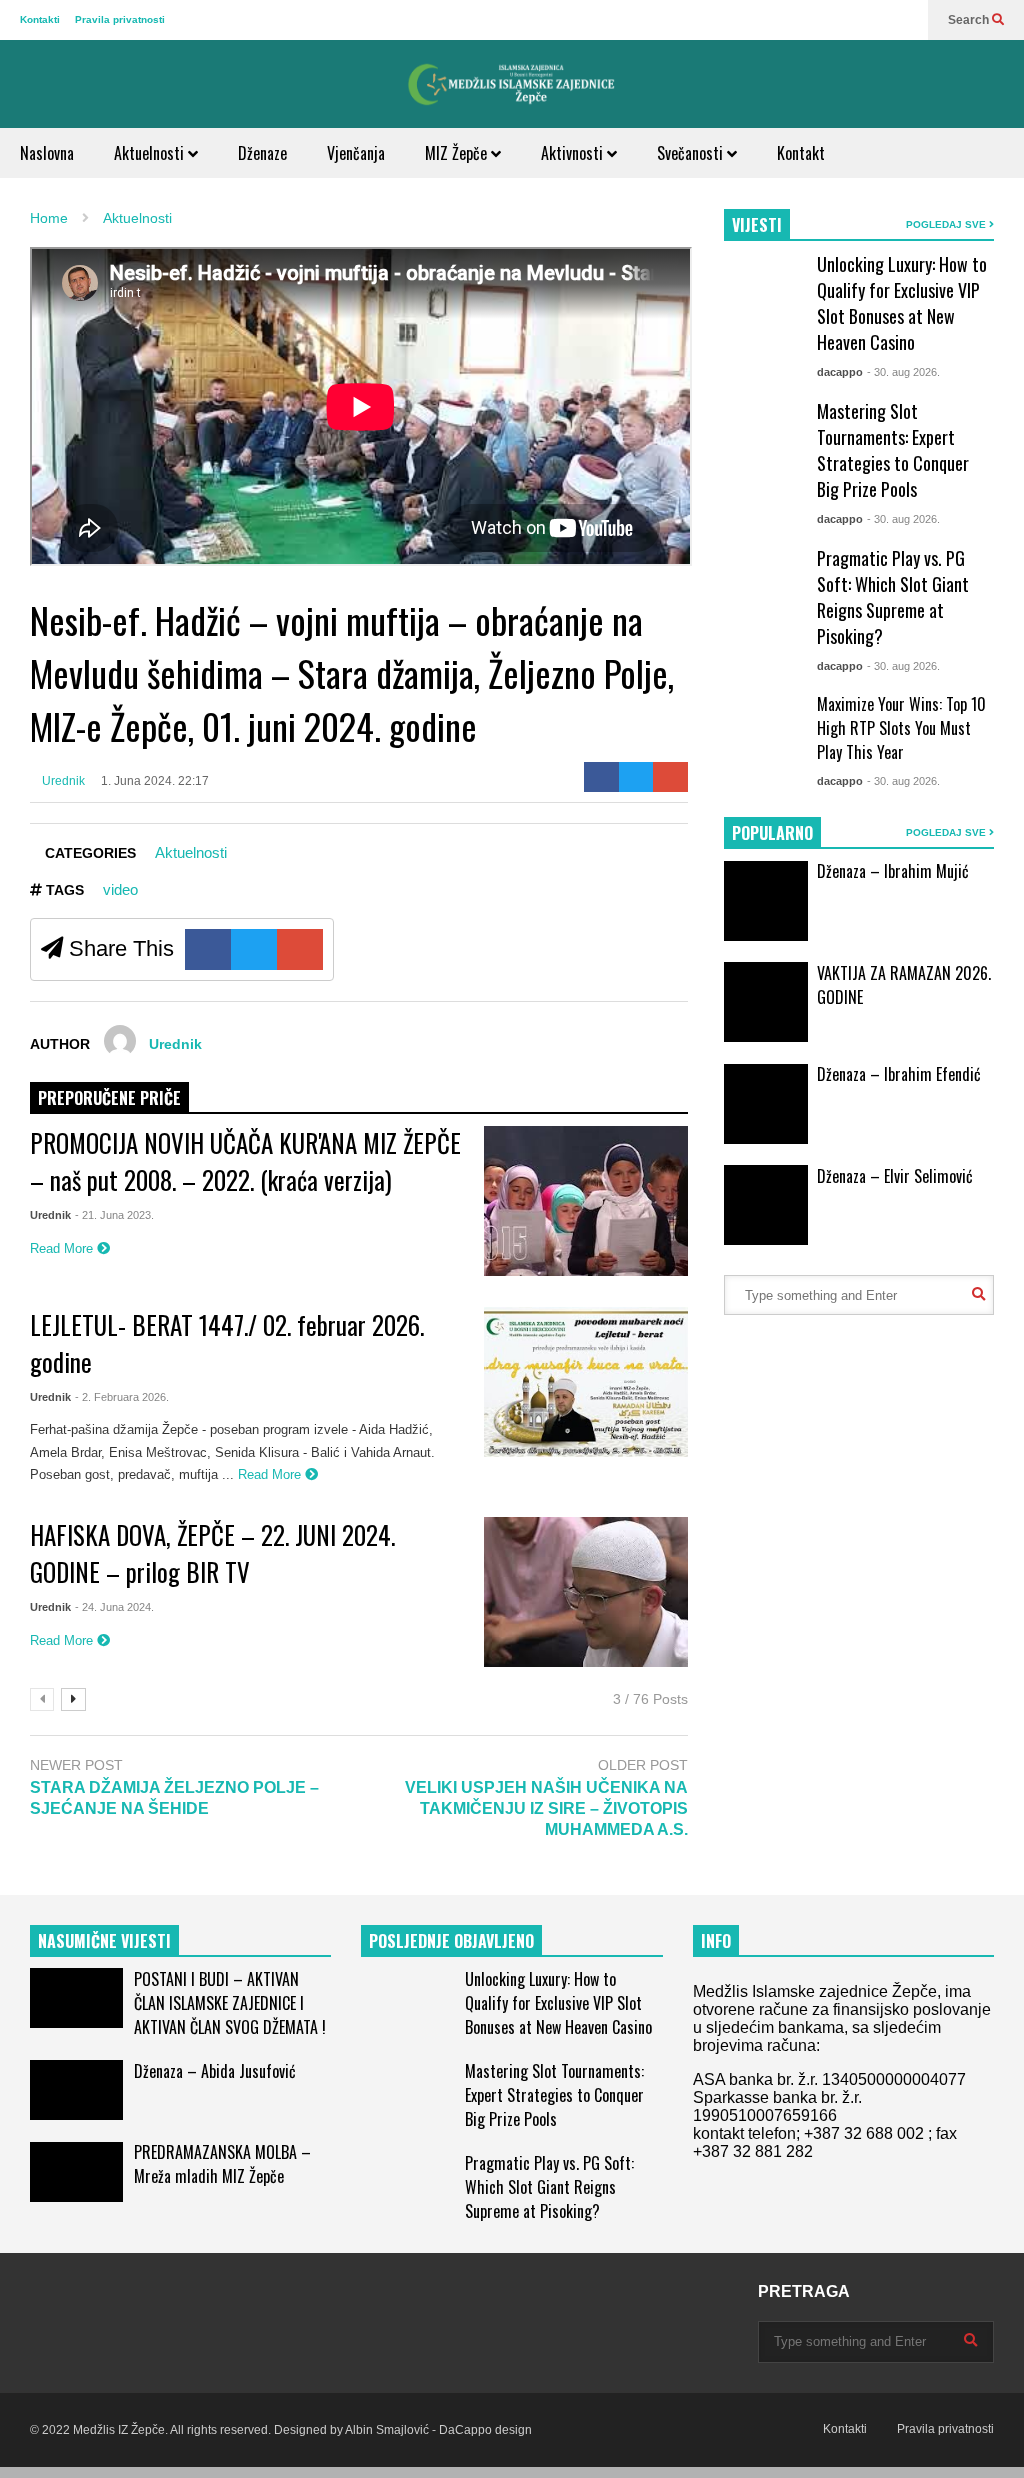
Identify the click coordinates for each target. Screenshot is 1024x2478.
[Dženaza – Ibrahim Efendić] (766, 1104)
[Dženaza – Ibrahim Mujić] (766, 901)
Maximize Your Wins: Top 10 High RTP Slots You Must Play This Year (901, 728)
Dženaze (262, 153)
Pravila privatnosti (120, 19)
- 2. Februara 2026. (122, 1397)
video (120, 889)
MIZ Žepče (458, 153)
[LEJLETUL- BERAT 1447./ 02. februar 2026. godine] (586, 1382)
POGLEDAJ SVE (947, 224)
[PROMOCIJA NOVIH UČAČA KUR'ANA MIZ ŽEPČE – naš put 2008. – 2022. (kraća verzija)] (586, 1201)
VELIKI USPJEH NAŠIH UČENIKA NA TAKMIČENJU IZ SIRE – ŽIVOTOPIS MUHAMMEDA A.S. (546, 1808)
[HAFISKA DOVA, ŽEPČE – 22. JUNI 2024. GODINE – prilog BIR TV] (586, 1592)
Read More (63, 1248)
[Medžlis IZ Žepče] (512, 84)
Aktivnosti (574, 153)
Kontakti (40, 19)
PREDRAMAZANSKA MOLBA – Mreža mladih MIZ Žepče (222, 2164)
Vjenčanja (356, 153)
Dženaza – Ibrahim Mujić (893, 871)
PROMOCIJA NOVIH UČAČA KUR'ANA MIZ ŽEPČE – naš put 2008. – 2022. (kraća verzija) (245, 1161)
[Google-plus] (670, 777)
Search (970, 20)
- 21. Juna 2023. (114, 1215)
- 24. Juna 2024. (114, 1607)
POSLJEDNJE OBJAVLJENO (451, 1941)
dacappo (840, 372)
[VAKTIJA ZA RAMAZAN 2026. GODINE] (766, 1002)
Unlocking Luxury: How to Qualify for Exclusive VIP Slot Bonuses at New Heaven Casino (902, 303)
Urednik (62, 781)
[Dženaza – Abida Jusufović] (76, 2090)
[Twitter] (636, 777)
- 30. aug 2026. (903, 372)
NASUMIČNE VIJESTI (104, 1941)
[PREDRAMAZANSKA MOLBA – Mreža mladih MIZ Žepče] (76, 2172)
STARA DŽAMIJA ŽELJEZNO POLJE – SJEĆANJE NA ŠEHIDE (174, 1798)
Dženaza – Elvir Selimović (895, 1176)
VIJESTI (757, 225)
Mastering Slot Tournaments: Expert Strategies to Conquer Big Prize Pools (893, 450)
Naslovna (47, 153)
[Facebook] (601, 777)
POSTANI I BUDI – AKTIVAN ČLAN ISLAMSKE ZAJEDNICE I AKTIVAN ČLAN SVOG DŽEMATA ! (230, 2003)
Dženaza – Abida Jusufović (215, 2071)
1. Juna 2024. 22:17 (155, 781)
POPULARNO (772, 833)
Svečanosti (692, 153)
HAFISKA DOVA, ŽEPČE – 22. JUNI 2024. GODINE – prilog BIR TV (212, 1553)
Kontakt (801, 153)
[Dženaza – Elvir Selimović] (766, 1205)
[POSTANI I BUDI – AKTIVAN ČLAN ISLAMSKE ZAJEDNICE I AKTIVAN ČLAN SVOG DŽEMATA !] (76, 1998)
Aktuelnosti (151, 153)
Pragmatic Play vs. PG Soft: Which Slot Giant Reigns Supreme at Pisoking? (893, 597)
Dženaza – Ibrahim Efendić (899, 1074)
